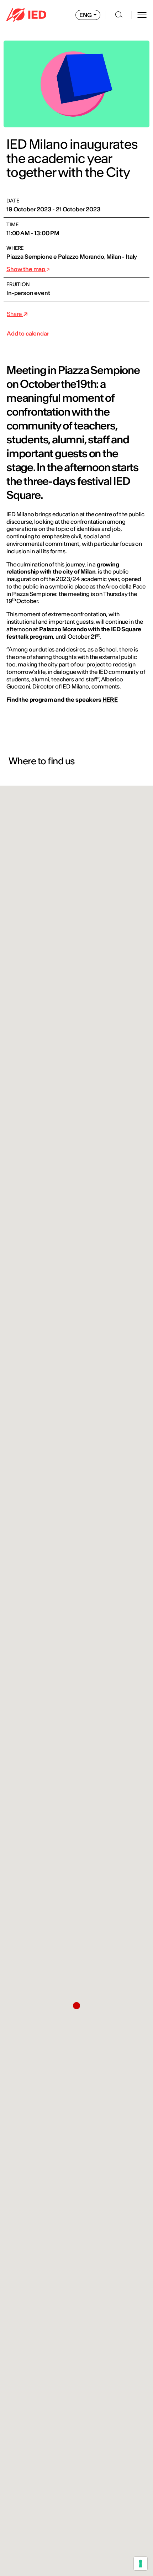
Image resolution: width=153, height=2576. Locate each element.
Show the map (26, 269)
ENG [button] (86, 15)
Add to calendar (28, 333)
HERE (110, 700)
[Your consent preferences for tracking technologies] (141, 2564)
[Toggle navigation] (142, 15)
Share (15, 314)
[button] (76, 2006)
